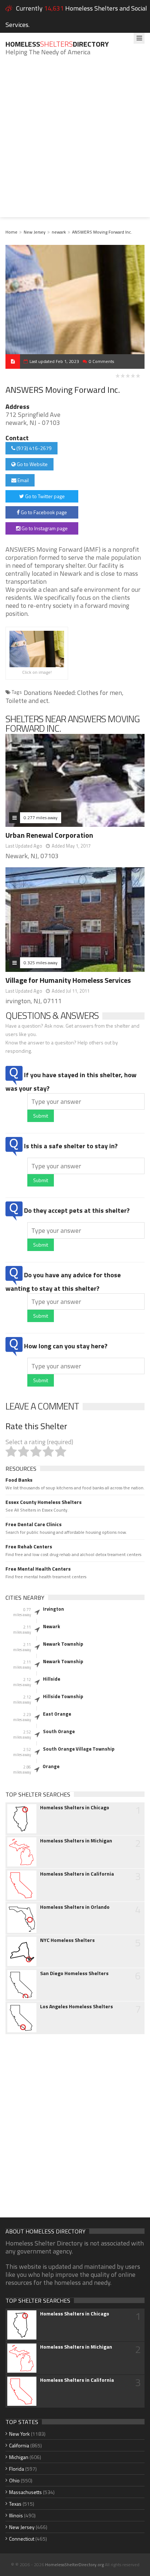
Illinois (16, 2515)
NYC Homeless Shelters (67, 1940)
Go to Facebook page (43, 512)
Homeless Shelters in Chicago (75, 1807)
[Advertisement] (75, 142)
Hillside (52, 1679)
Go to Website (32, 464)
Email (23, 480)
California (19, 2445)
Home (11, 232)
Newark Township (63, 1644)
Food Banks (19, 1480)
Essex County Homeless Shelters (44, 1502)
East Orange (57, 1714)
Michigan (19, 2457)
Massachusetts (25, 2492)
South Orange (59, 1731)
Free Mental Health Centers (38, 1569)
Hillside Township (63, 1696)
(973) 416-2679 (33, 448)
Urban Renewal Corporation (49, 835)
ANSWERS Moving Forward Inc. (102, 232)
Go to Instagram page (44, 528)
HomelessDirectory (57, 44)
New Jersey (35, 232)
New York (19, 2434)
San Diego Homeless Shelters (74, 1973)
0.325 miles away (41, 963)
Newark (52, 1626)
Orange (51, 1766)
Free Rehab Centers (29, 1547)
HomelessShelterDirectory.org (74, 2565)
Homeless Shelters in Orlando (75, 1907)
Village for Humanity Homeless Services (68, 980)
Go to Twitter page (44, 496)
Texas (15, 2504)
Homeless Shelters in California (77, 1874)
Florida (17, 2469)
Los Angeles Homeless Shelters (76, 2006)
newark (59, 232)
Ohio (14, 2480)
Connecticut (22, 2539)
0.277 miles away (41, 818)
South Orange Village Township (79, 1749)
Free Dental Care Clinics (33, 1524)
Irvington (54, 1609)
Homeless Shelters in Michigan (76, 1841)
